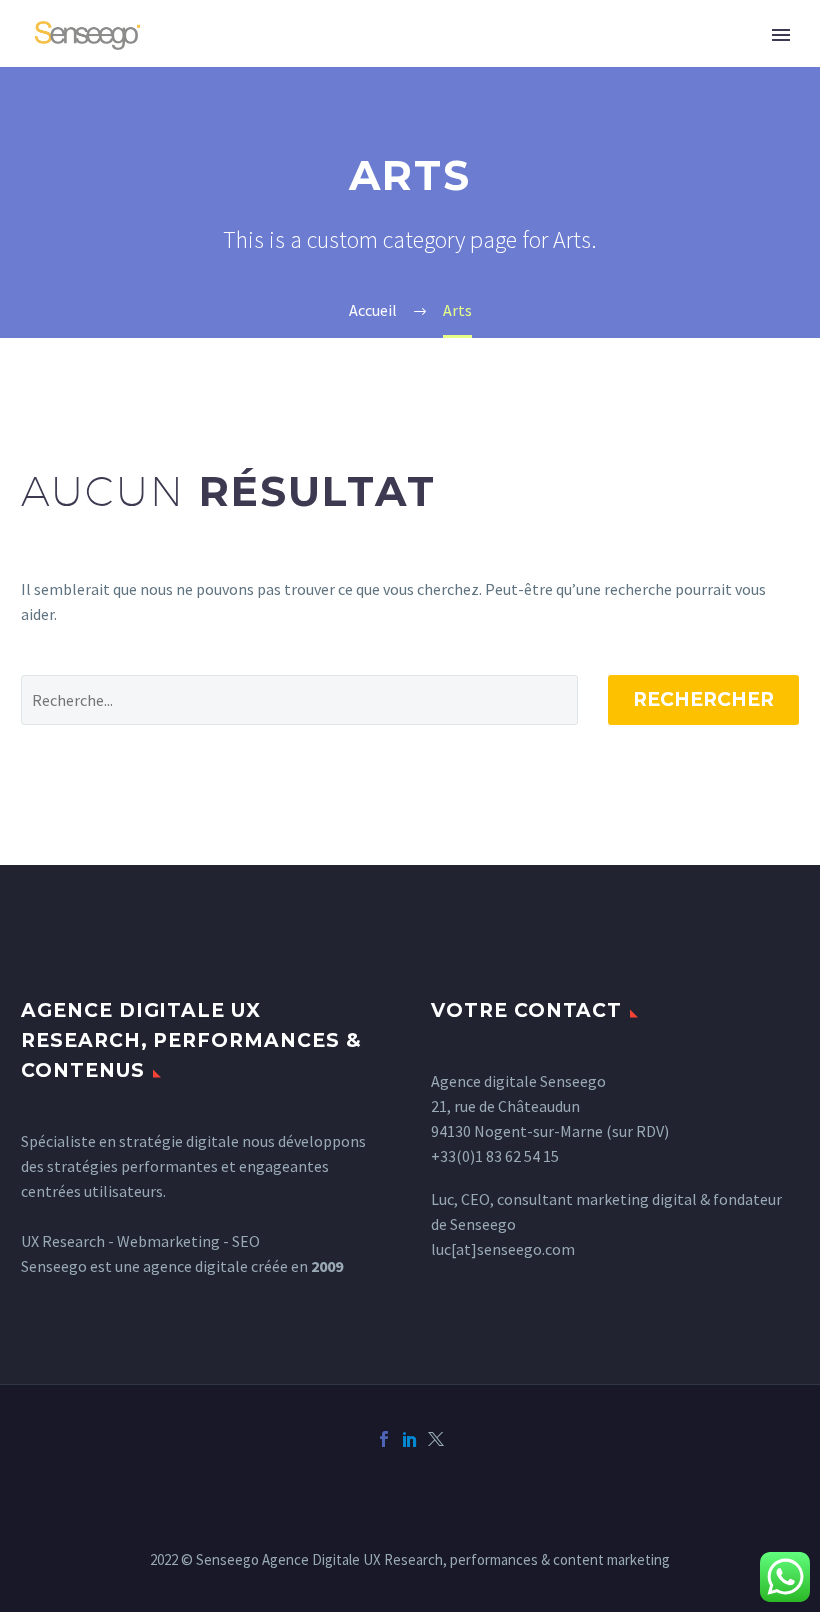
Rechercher (703, 699)
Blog (709, 62)
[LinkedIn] (410, 1439)
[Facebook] (384, 1439)
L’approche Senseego (274, 62)
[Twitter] (436, 1439)
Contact (611, 62)
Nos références (468, 62)
